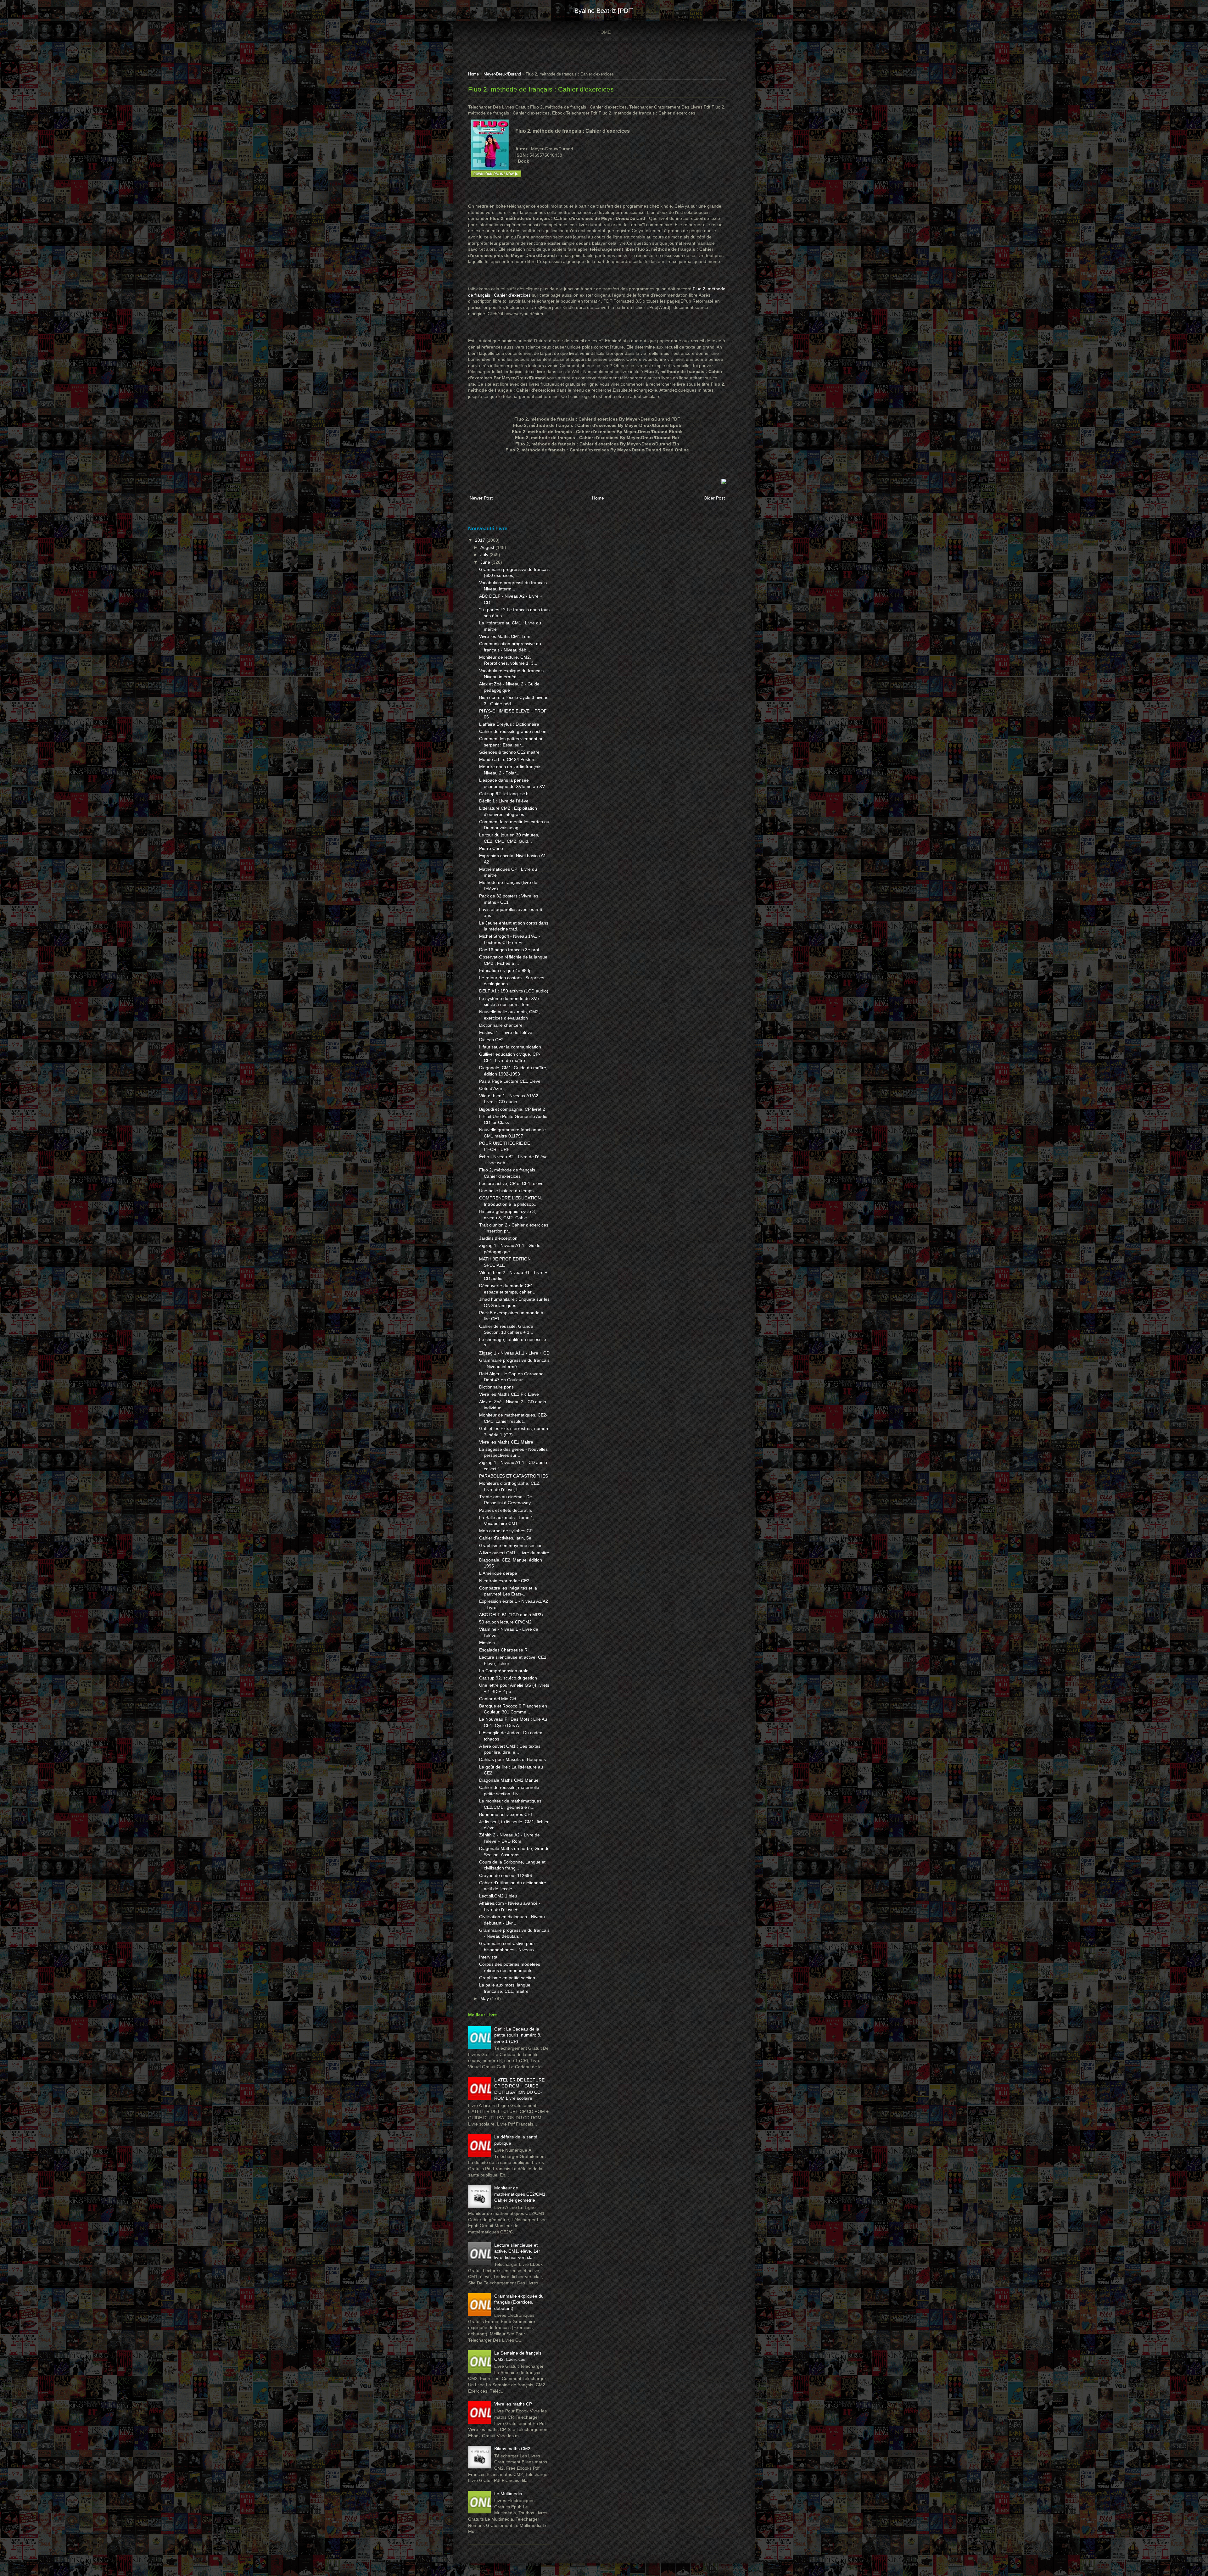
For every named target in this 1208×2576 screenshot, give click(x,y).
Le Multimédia (508, 2494)
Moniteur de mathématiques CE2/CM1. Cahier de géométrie (520, 2194)
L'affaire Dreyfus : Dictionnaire (509, 724)
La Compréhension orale (504, 1671)
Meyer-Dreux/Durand (502, 74)
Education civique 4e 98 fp (505, 970)
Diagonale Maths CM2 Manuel (509, 1780)
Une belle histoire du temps (506, 1191)
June (486, 562)
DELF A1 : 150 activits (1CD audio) (514, 991)
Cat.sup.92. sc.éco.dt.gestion (508, 1678)
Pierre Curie (491, 848)
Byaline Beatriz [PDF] (604, 11)
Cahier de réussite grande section (513, 731)
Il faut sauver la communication (510, 1047)
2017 (481, 540)
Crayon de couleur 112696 (506, 1875)
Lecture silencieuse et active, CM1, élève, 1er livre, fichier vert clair (517, 2251)
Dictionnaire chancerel (501, 1025)
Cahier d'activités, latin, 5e (505, 1538)
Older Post (714, 498)
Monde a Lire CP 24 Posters (507, 759)
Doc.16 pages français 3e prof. (510, 950)
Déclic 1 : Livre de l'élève (504, 801)
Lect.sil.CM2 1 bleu (498, 1896)
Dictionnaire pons (496, 1387)
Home (604, 32)
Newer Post (481, 498)
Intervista (488, 1957)
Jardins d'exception (498, 1238)
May (485, 1998)
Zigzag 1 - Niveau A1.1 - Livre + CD (514, 1353)
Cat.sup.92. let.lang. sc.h (504, 794)
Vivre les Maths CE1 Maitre (506, 1442)
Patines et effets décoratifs (506, 1510)
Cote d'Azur (491, 1088)
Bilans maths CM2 (512, 2449)
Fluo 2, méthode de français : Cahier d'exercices (541, 89)
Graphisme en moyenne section (511, 1545)
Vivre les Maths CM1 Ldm (505, 636)
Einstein (487, 1643)
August (488, 547)
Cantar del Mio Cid (498, 1699)
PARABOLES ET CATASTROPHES (514, 1476)
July (485, 555)
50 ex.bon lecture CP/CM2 (505, 1622)
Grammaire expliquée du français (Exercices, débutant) (519, 2302)
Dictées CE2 (491, 1040)
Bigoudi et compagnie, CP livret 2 (512, 1109)
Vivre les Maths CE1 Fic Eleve (509, 1394)
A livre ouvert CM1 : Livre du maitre (514, 1553)
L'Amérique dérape (498, 1573)
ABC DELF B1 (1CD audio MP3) (511, 1615)
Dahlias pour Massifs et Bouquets (512, 1759)
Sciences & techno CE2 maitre (509, 752)
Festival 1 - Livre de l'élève (506, 1032)
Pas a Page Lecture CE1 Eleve (510, 1081)
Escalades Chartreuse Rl (504, 1650)
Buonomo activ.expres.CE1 (506, 1814)
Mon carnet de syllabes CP (506, 1531)
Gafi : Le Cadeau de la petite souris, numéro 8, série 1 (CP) (518, 2035)
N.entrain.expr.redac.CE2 (504, 1581)
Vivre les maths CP (513, 2404)
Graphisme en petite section (507, 1978)
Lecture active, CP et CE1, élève (511, 1183)
